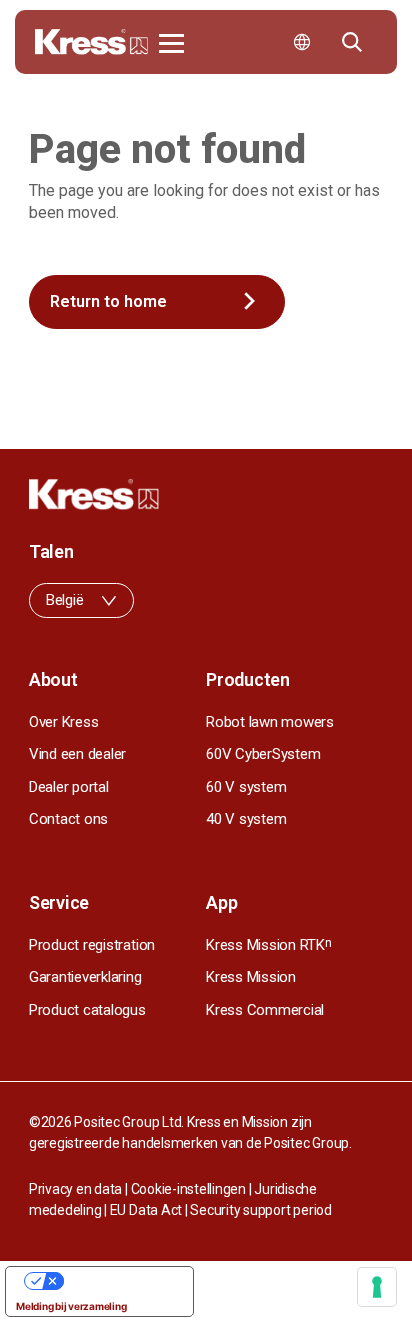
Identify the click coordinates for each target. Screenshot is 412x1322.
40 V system (246, 819)
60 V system (246, 787)
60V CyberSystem (263, 754)
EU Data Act (146, 1210)
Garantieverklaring (85, 977)
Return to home (108, 301)
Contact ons (68, 819)
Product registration (92, 945)
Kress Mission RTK (269, 945)
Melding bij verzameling (71, 1306)
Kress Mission (251, 977)
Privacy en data (75, 1189)
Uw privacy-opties (119, 1281)
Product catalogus (87, 1010)
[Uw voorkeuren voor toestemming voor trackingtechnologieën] (377, 1287)
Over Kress (64, 722)
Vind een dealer (77, 754)
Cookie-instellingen (188, 1189)
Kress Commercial (265, 1010)
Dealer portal (69, 787)
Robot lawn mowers (270, 722)
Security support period (260, 1210)
